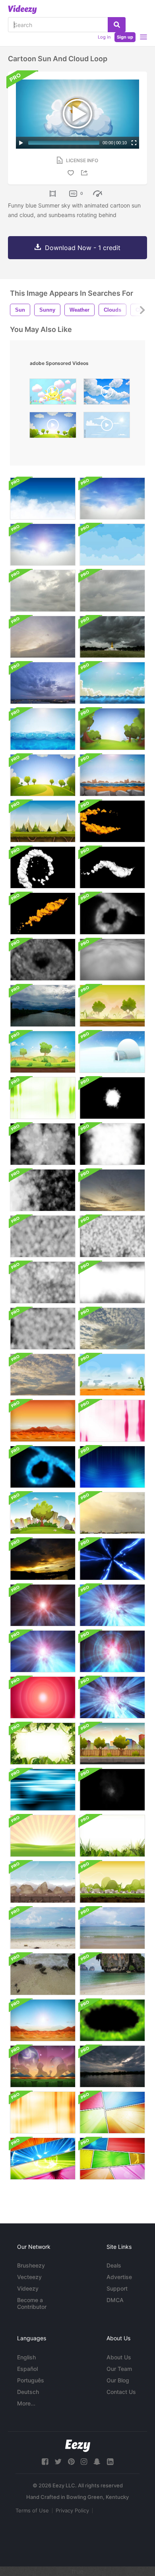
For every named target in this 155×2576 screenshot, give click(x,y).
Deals (114, 2265)
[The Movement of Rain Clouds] (43, 591)
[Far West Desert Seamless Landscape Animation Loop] (43, 2020)
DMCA (115, 2300)
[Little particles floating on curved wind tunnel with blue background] (112, 1467)
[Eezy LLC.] (78, 2446)
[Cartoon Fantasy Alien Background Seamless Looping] (43, 2066)
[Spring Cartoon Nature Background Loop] (112, 729)
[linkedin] (110, 2462)
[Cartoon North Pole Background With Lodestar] (112, 1052)
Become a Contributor (32, 2303)
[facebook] (45, 2462)
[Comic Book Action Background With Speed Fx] (112, 2112)
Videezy (28, 2288)
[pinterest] (71, 2462)
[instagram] (84, 2462)
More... (26, 2403)
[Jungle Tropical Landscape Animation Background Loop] (43, 1744)
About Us (119, 2357)
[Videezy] (22, 10)
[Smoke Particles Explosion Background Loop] (43, 1144)
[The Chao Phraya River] (43, 637)
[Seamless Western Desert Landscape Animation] (112, 1375)
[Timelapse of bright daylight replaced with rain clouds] (43, 1006)
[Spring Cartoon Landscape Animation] (43, 1836)
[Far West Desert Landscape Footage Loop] (43, 1421)
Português (31, 2380)
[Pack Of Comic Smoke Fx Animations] (112, 821)
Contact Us (121, 2392)
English (26, 2357)
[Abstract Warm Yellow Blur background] (43, 2112)
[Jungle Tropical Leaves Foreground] (112, 1836)
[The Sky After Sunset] (112, 1190)
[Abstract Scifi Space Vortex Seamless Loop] (43, 1605)
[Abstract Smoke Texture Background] (112, 1790)
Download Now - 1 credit (83, 248)
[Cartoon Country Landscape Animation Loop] (43, 1052)
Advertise (119, 2277)
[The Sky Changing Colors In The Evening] (112, 1329)
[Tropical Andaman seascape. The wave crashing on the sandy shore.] (43, 1928)
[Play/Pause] (21, 143)
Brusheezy (31, 2265)
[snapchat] (97, 2462)
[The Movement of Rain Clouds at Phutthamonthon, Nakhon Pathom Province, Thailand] (112, 637)
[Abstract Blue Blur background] (43, 1790)
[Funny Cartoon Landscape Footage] (112, 1882)
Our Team (119, 2369)
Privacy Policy (72, 2510)
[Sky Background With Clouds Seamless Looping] (112, 545)
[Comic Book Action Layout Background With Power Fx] (43, 2159)
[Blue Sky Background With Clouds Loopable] (112, 499)
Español (27, 2369)
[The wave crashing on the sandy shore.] (112, 1974)
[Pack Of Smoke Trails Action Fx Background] (43, 960)
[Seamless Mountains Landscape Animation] (43, 821)
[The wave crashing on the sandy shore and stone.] (43, 1974)
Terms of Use (32, 2510)
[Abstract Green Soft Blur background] (43, 1098)
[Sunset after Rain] (43, 1559)
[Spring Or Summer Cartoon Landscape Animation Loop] (43, 775)
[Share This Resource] (85, 173)
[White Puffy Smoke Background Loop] (112, 1144)
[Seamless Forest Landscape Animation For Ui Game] (112, 1006)
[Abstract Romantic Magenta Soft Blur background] (112, 1421)
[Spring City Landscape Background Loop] (43, 1513)
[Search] (117, 25)
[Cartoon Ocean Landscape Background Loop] (112, 683)
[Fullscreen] (134, 143)
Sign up (125, 37)
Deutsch (28, 2392)
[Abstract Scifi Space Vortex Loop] (112, 1559)
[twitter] (58, 2462)
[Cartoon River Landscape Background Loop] (112, 775)
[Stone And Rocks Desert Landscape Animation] (43, 1882)
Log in (104, 37)
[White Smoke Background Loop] (112, 960)
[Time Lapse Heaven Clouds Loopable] (43, 499)
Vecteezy (29, 2277)
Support (117, 2288)
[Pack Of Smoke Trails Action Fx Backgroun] (112, 914)
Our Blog (118, 2380)
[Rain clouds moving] (112, 2066)
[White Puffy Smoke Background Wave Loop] (43, 1190)
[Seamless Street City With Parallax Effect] (112, 1744)
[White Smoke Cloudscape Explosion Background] (112, 1098)
